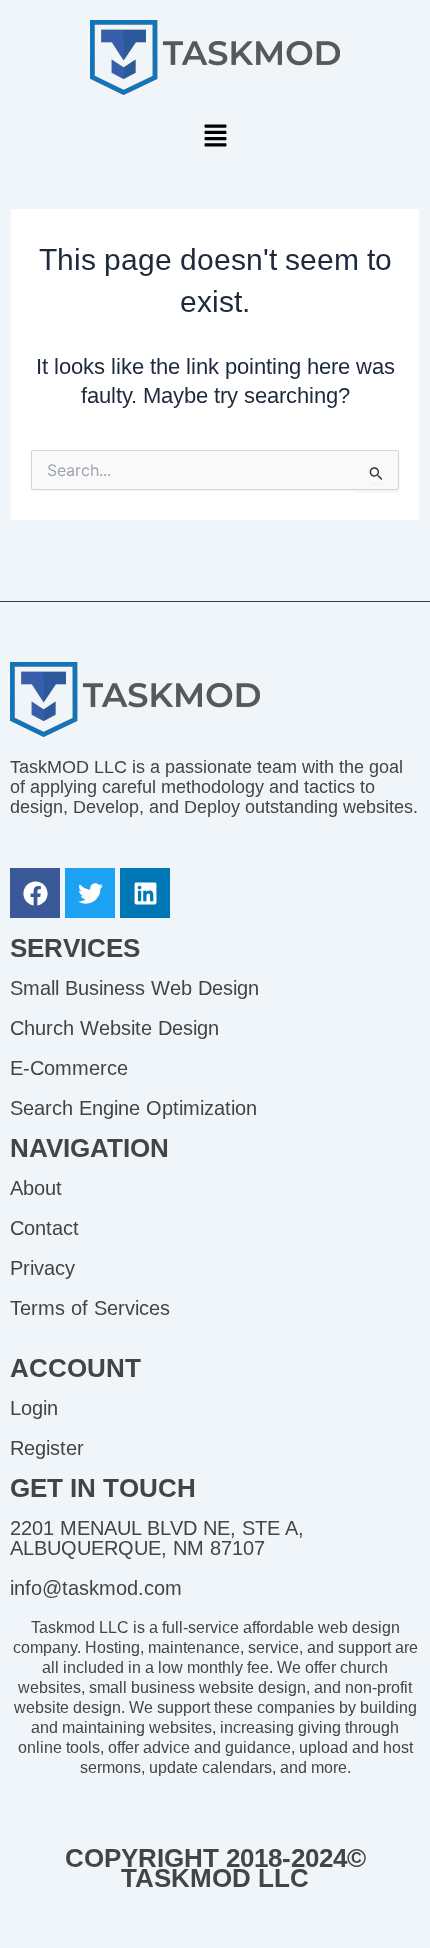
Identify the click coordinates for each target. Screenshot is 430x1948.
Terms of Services (90, 1308)
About (36, 1188)
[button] (215, 137)
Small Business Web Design (134, 988)
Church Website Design (114, 1028)
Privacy (42, 1268)
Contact (44, 1228)
